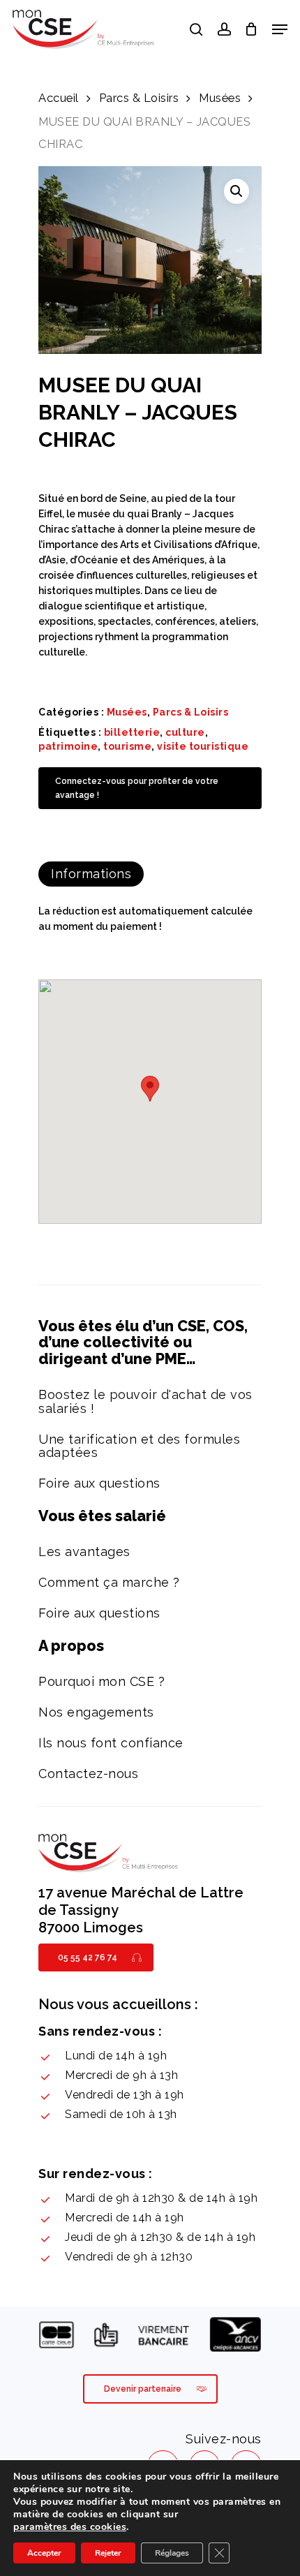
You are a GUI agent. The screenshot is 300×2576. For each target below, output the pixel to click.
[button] (237, 191)
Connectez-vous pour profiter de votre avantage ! (137, 788)
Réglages (172, 2553)
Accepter (44, 2553)
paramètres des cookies (70, 2527)
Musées (220, 98)
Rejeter (108, 2553)
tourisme (127, 746)
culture (185, 732)
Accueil (59, 98)
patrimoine (68, 746)
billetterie (132, 732)
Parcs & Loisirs (139, 98)
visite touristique (203, 746)
